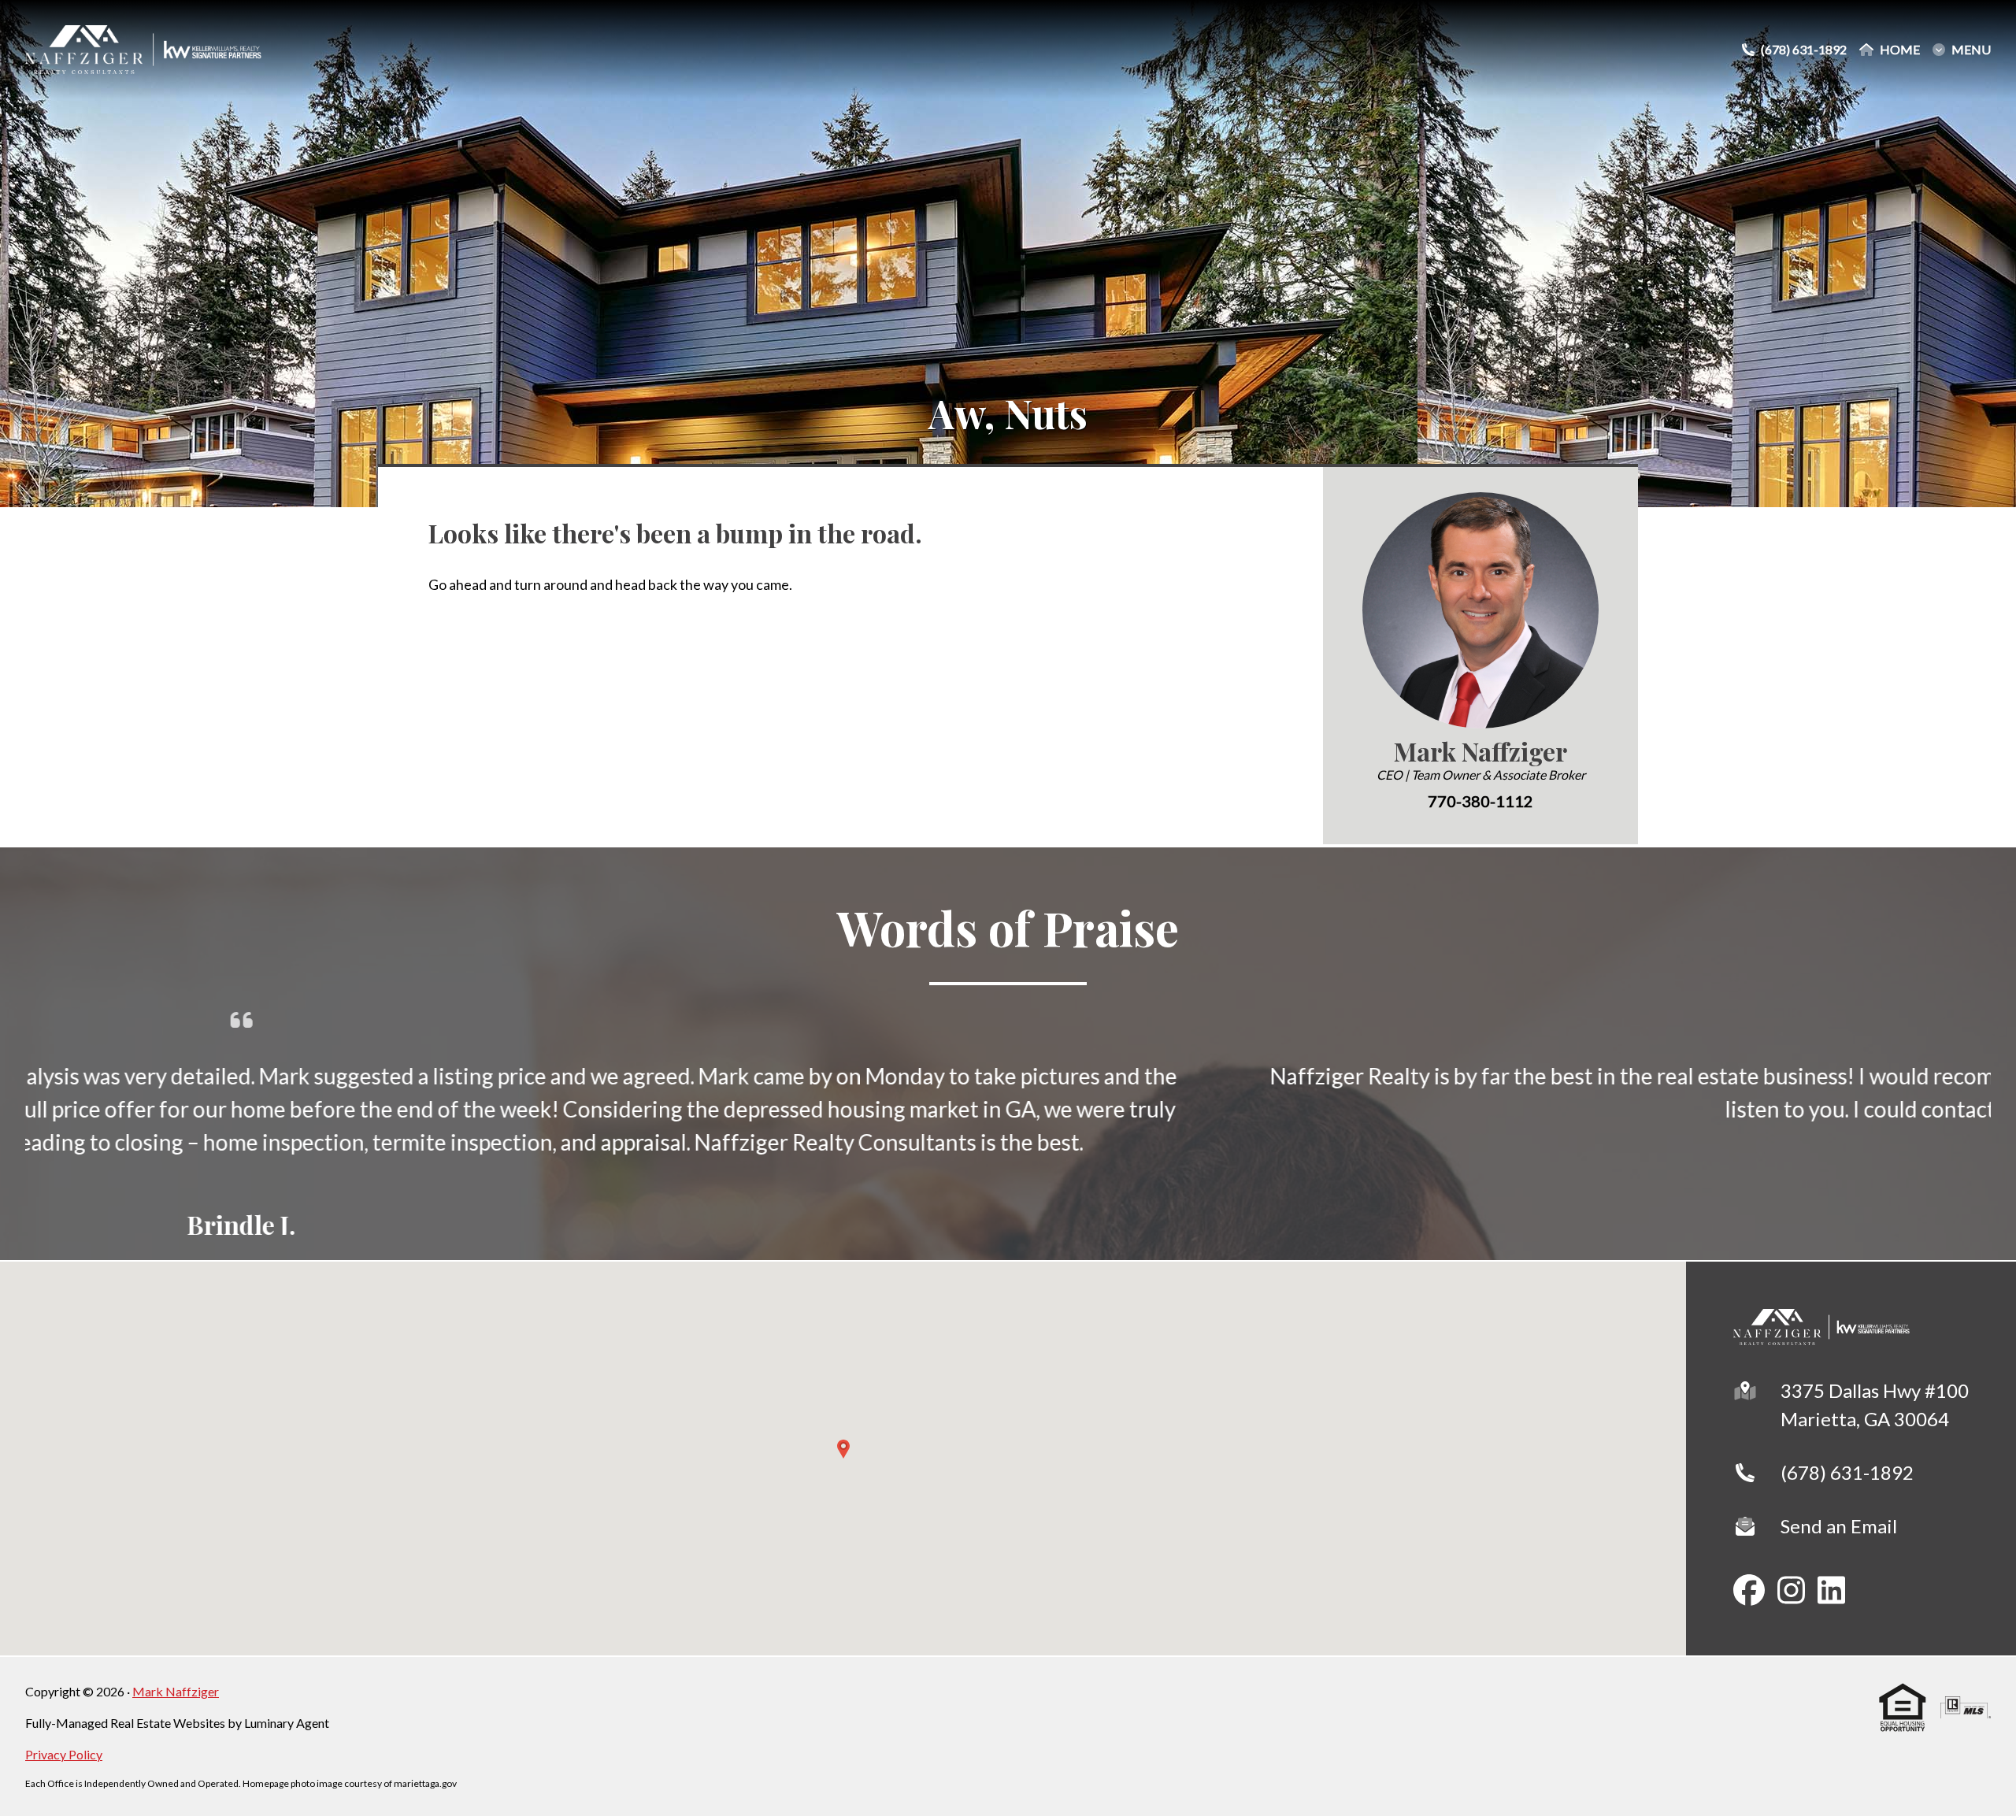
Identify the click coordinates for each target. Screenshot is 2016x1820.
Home (1900, 50)
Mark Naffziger (176, 1689)
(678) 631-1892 (1847, 1470)
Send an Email (1839, 1523)
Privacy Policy (64, 1752)
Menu (1971, 50)
